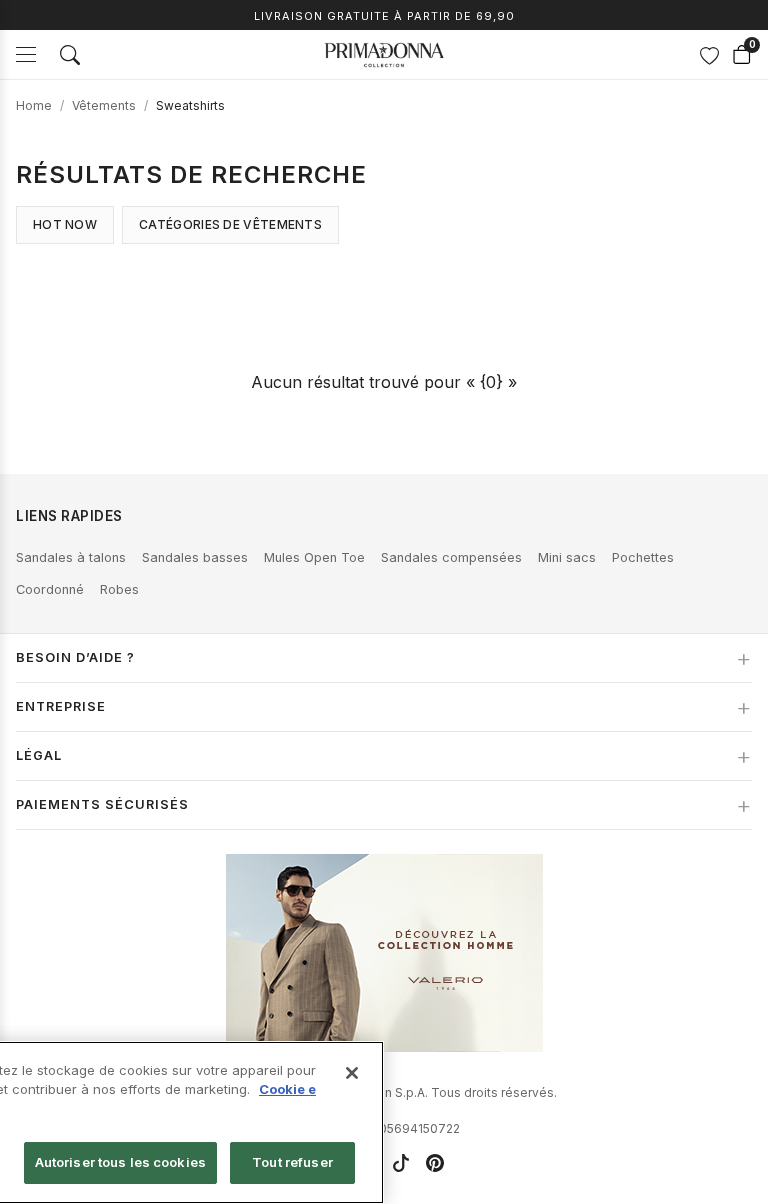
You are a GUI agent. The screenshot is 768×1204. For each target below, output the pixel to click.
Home (34, 105)
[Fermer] (352, 1073)
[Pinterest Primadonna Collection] (435, 1163)
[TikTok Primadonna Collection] (401, 1163)
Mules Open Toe (314, 557)
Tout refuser (292, 1162)
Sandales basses (195, 557)
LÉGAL (39, 755)
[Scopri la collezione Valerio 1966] (384, 953)
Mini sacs (567, 557)
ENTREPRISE (61, 706)
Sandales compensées (451, 557)
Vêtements (104, 105)
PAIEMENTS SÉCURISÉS (102, 804)
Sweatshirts (190, 105)
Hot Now (65, 224)
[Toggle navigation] (26, 54)
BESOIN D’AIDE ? (75, 657)
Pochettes (643, 557)
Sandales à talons (71, 557)
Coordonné (50, 589)
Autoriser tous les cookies (120, 1162)
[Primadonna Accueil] (384, 55)
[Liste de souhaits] (709, 55)
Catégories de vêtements (230, 224)
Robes (119, 589)
